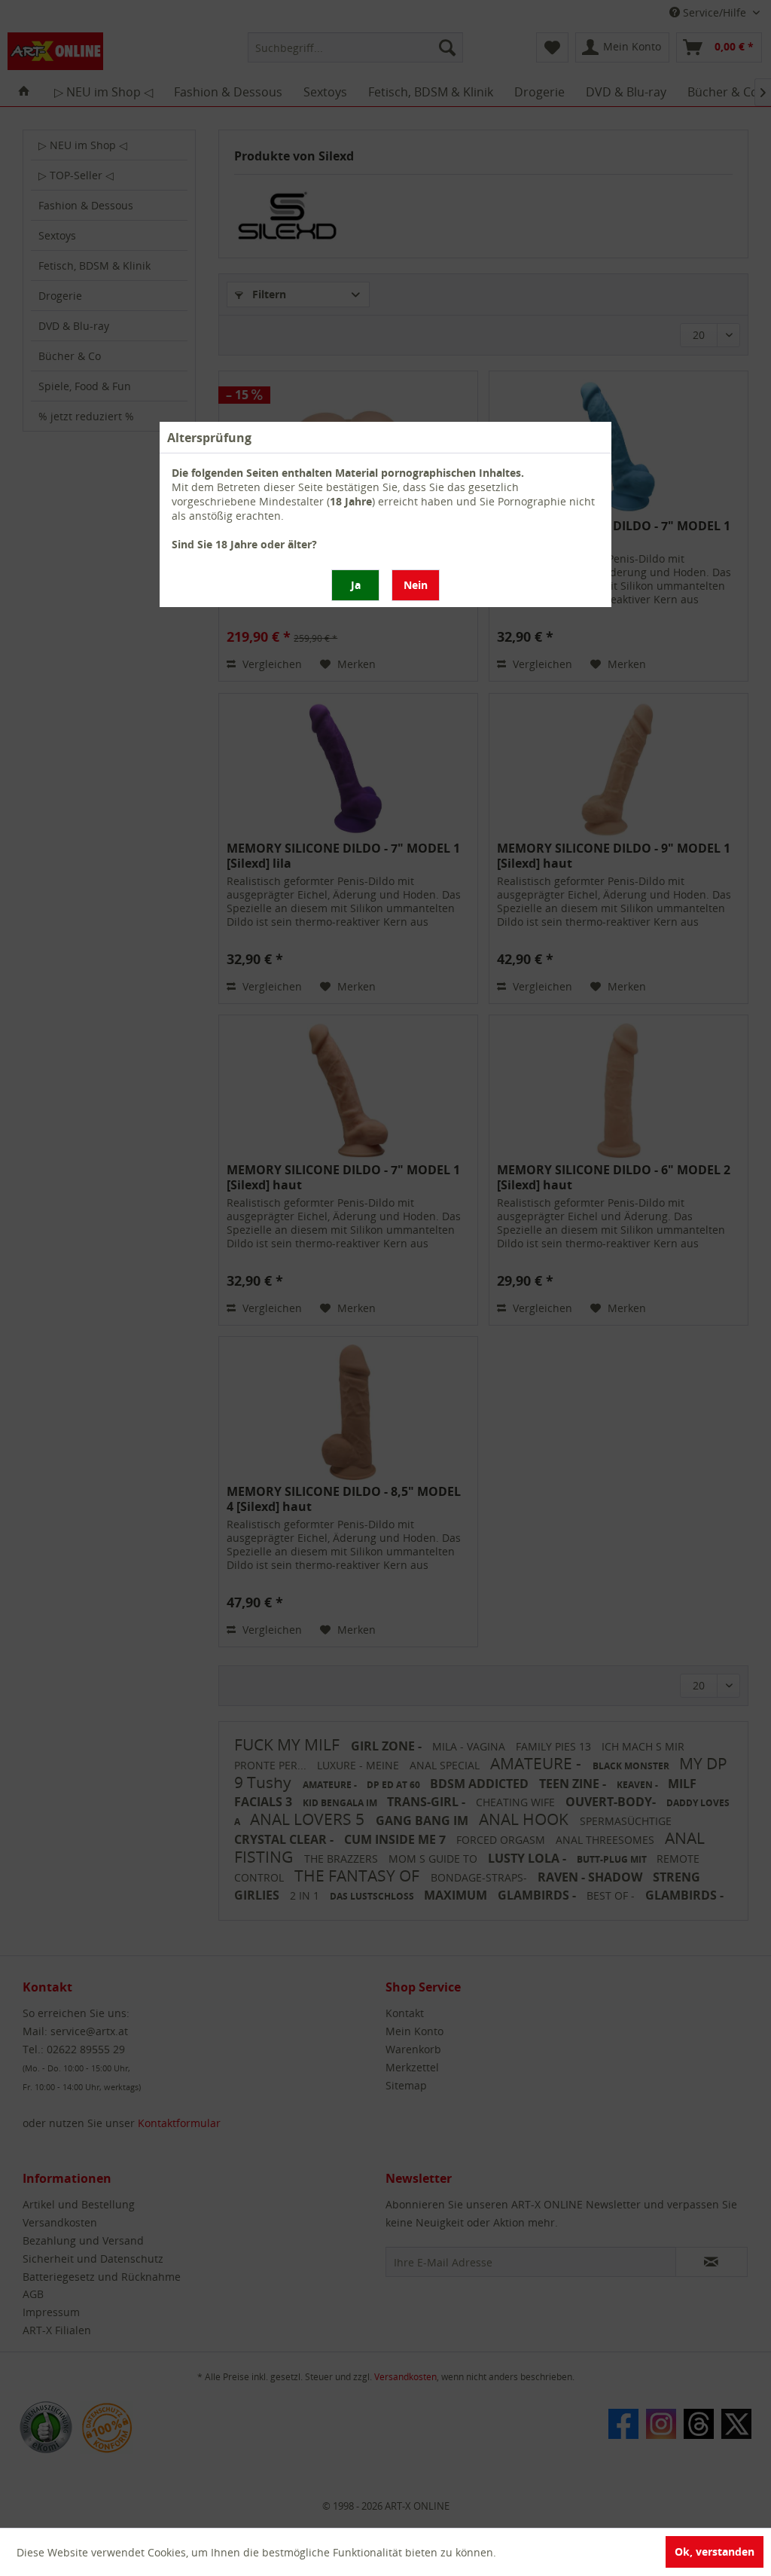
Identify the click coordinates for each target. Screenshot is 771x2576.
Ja (356, 585)
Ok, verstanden (715, 2552)
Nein (416, 585)
